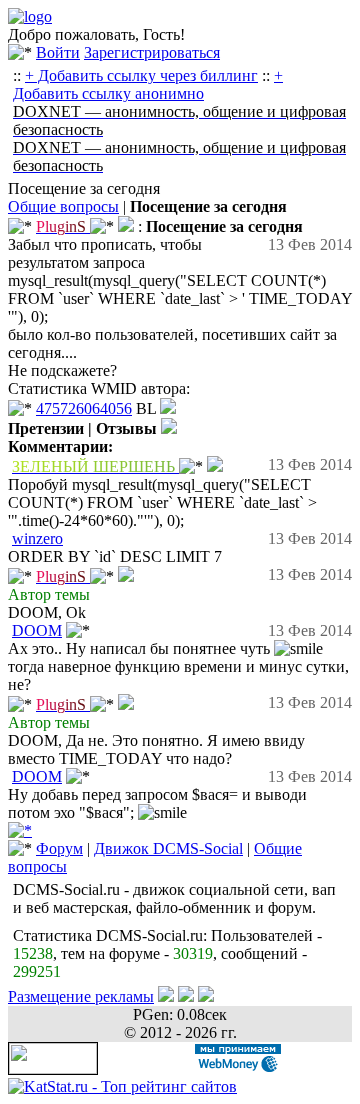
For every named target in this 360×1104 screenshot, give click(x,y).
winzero (37, 538)
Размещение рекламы (81, 996)
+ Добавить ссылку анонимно (148, 84)
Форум (59, 848)
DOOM (37, 630)
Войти (58, 52)
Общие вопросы (63, 206)
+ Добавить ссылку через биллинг (141, 75)
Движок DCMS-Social (168, 848)
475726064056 (84, 408)
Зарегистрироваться (152, 52)
